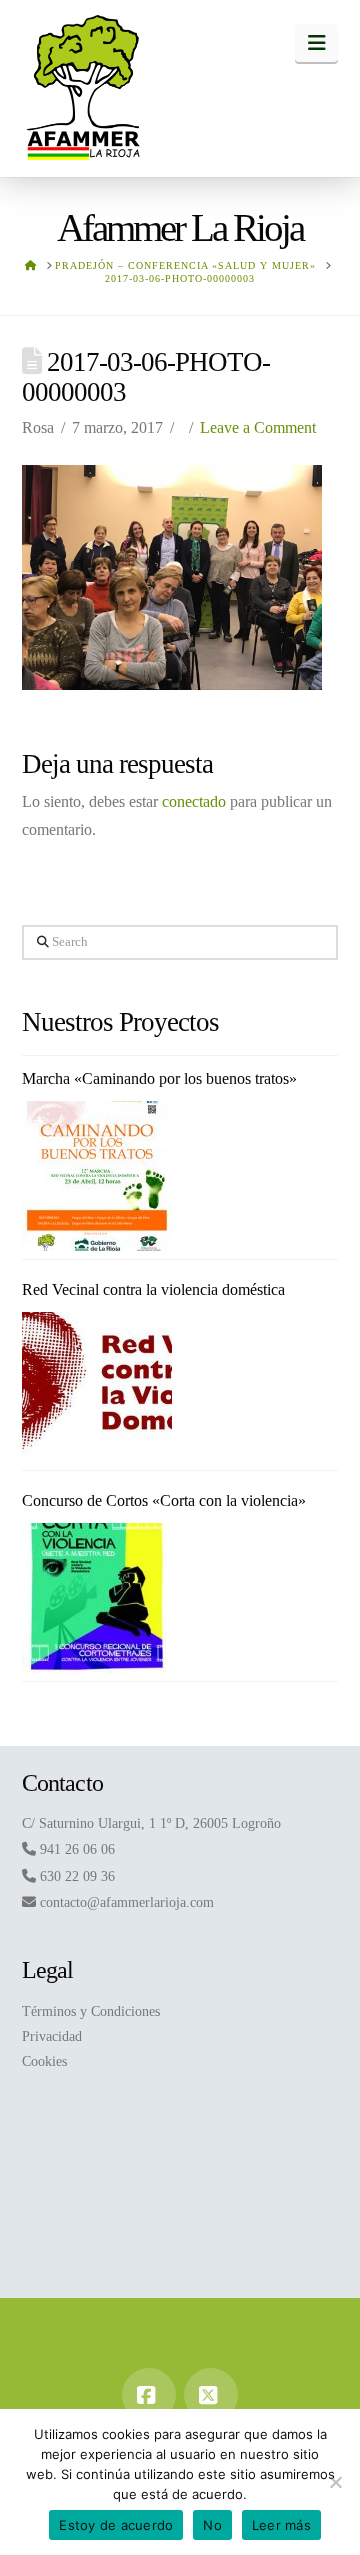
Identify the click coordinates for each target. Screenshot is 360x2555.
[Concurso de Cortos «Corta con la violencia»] (97, 1598)
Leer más (281, 2525)
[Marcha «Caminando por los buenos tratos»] (97, 1176)
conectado (194, 801)
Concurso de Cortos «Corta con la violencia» (164, 1500)
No (212, 2525)
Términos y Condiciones (91, 2011)
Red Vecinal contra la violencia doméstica (153, 1289)
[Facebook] (149, 2395)
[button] (316, 43)
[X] (211, 2395)
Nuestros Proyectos (121, 1022)
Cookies (44, 2061)
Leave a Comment (258, 427)
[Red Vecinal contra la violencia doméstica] (97, 1387)
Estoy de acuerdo (116, 2525)
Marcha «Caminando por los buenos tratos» (159, 1078)
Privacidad (52, 2036)
